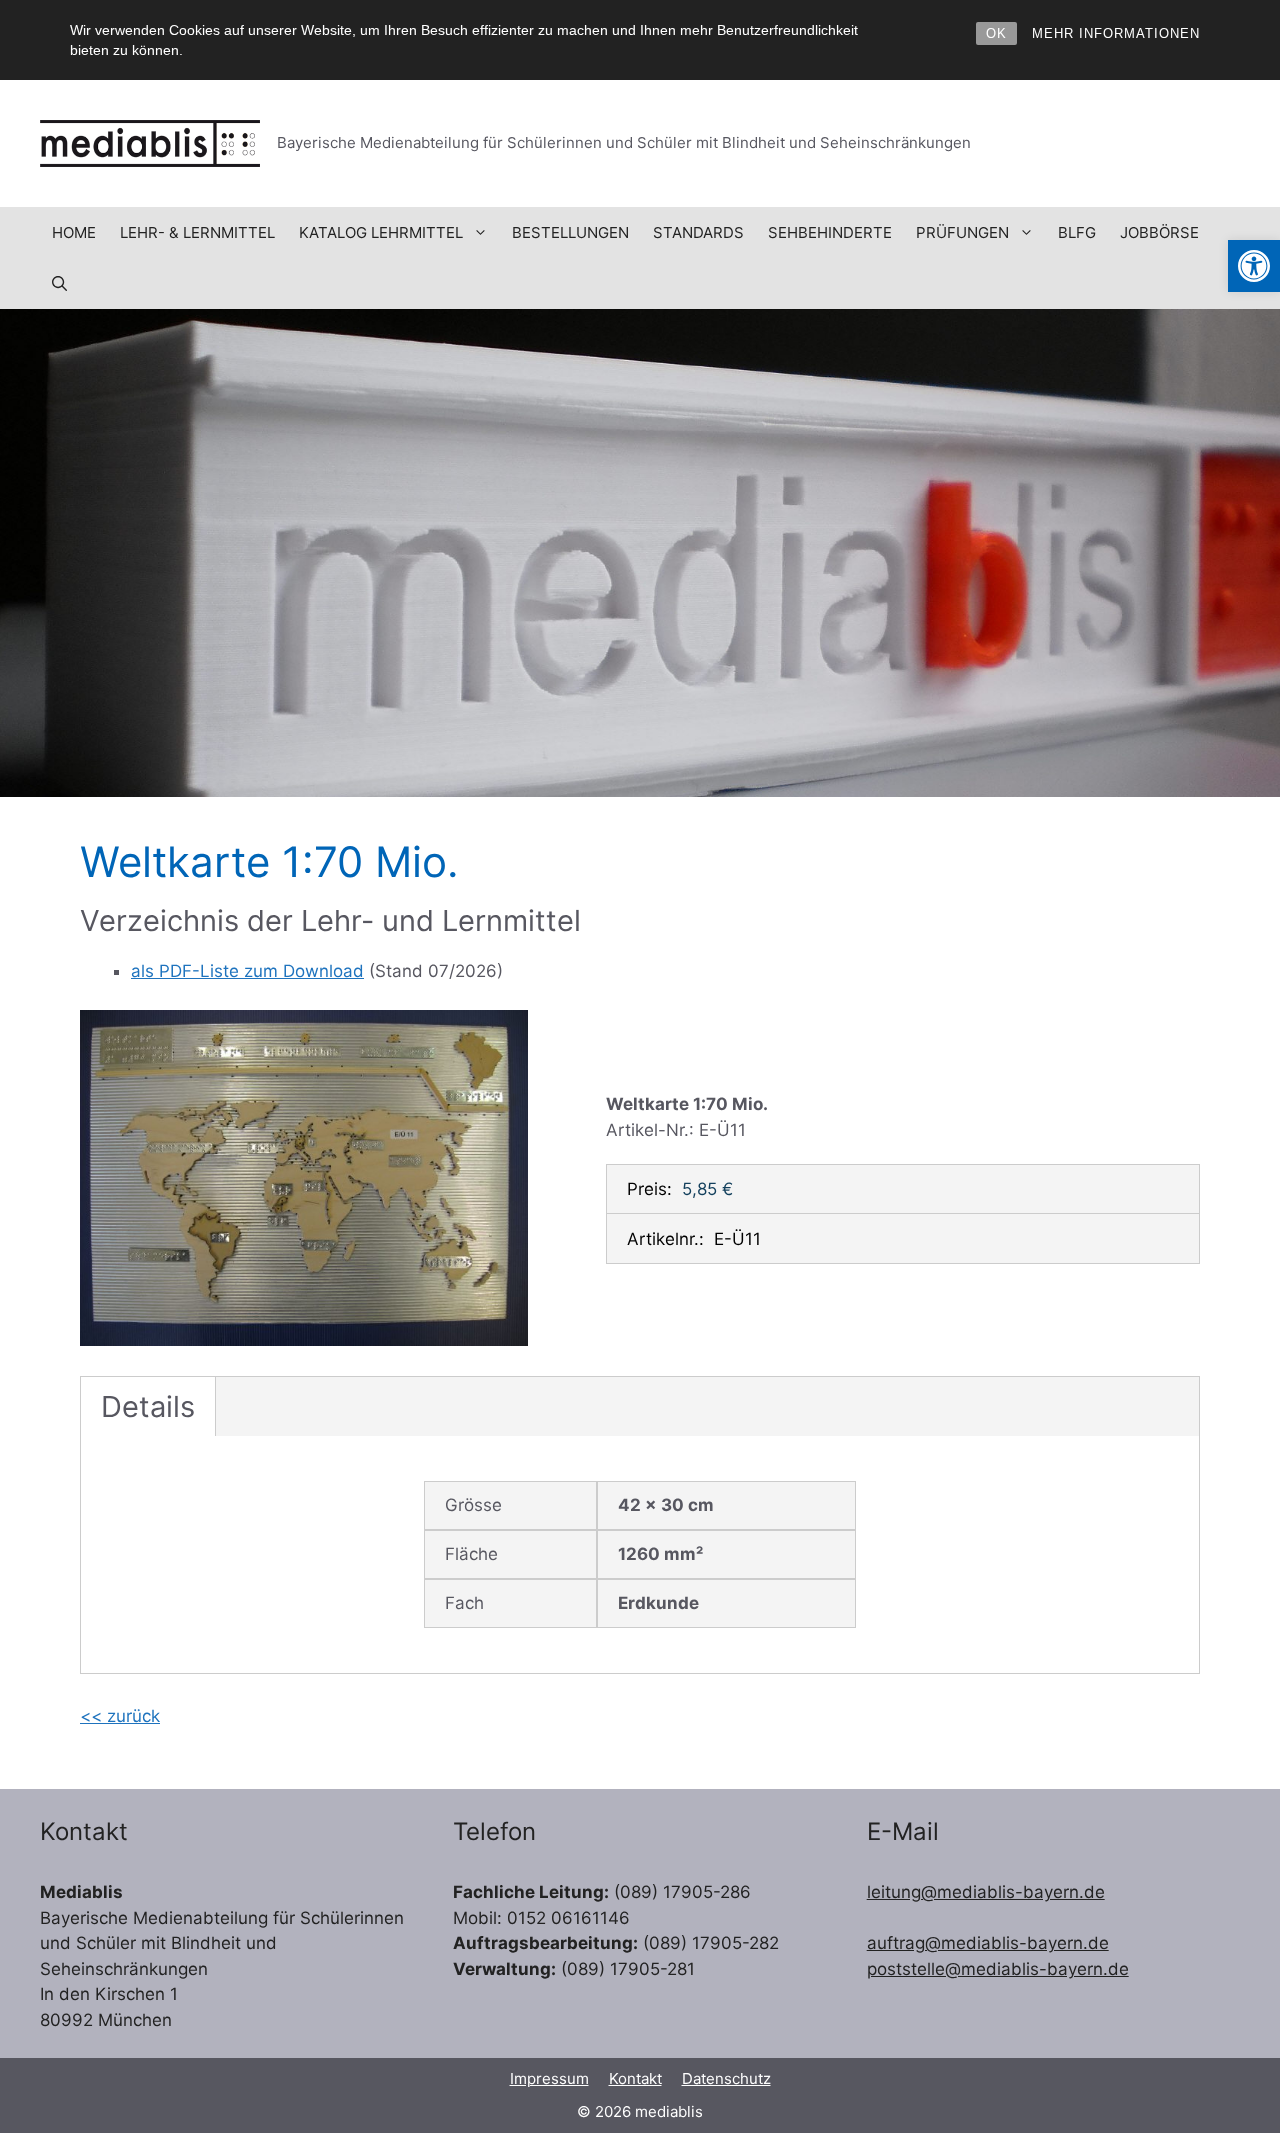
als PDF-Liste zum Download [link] (247, 971)
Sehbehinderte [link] (830, 232)
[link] (1254, 266)
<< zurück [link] (120, 1716)
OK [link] (996, 33)
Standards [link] (698, 232)
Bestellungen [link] (570, 232)
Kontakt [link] (635, 2078)
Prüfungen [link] (962, 232)
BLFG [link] (1077, 232)
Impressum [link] (549, 2078)
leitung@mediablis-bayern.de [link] (986, 1892)
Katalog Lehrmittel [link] (381, 232)
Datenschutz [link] (726, 2078)
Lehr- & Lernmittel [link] (197, 232)
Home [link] (74, 232)
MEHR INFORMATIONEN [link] (1116, 33)
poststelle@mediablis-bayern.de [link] (998, 1969)
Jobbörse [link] (1159, 232)
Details (148, 1406)
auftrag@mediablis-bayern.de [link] (988, 1943)
